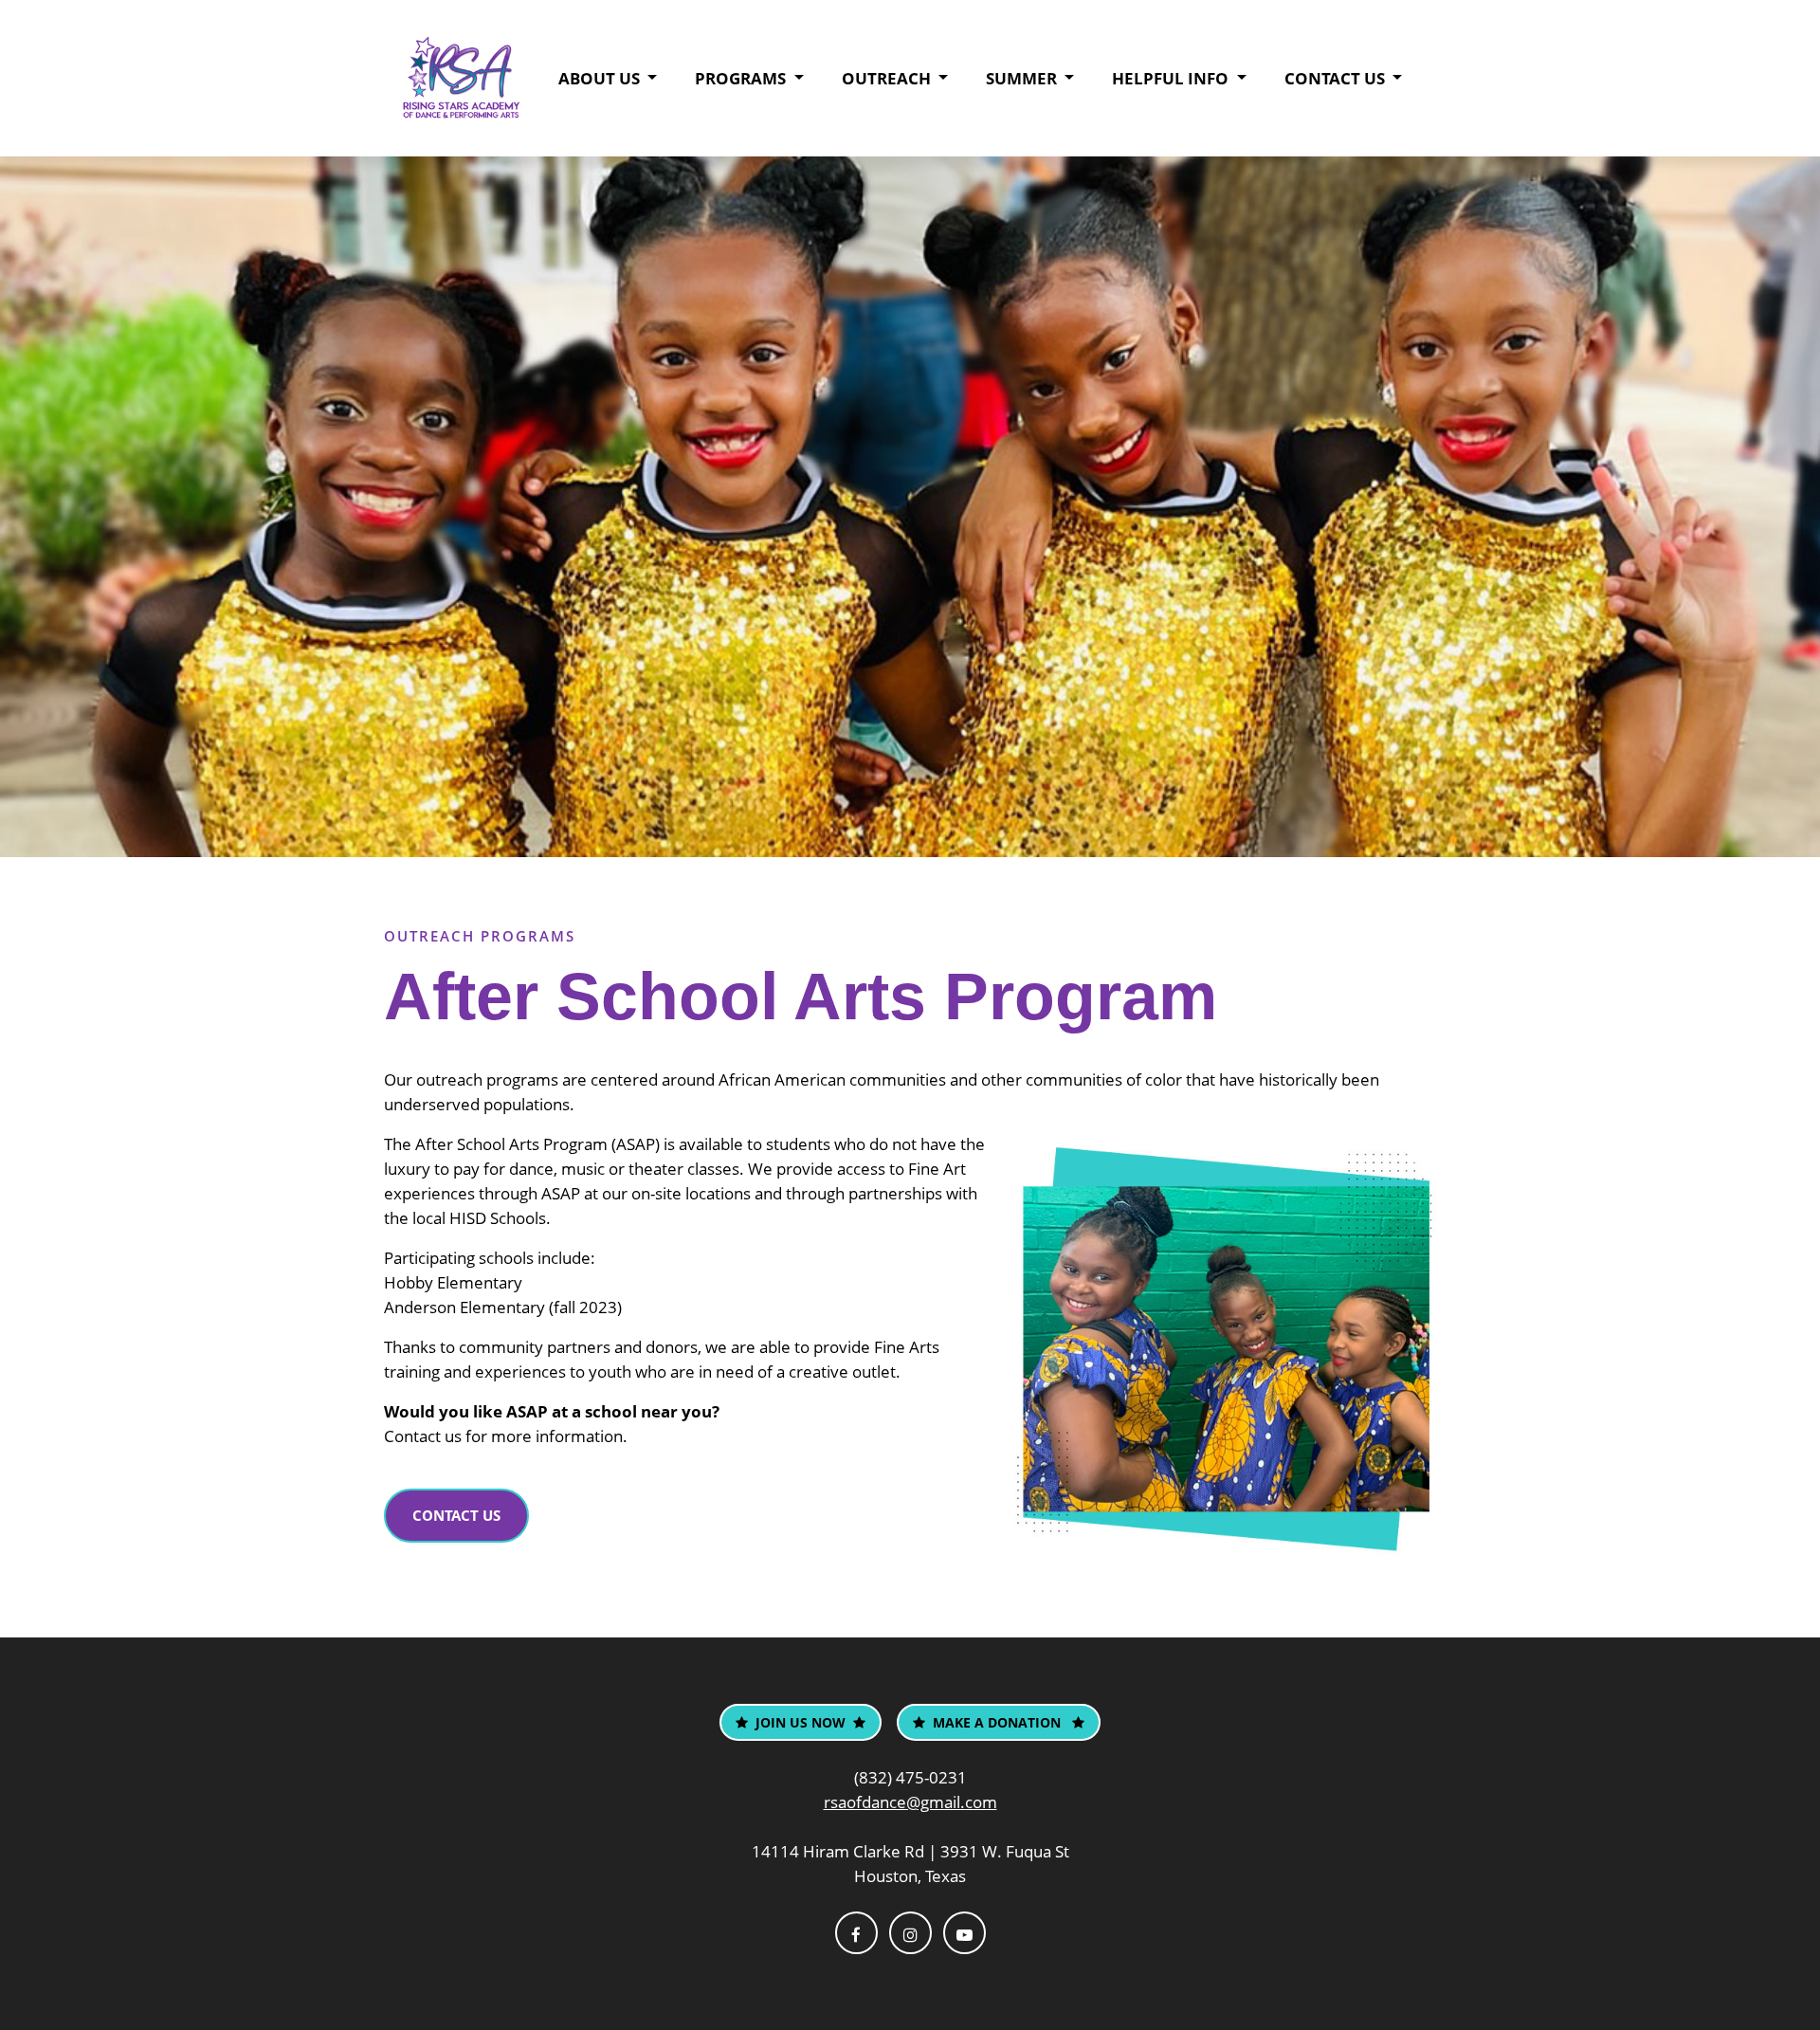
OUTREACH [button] (888, 78)
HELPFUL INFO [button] (1172, 78)
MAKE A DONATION (999, 1722)
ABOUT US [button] (601, 78)
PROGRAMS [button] (742, 78)
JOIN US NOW (801, 1722)
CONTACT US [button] (1337, 78)
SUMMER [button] (1023, 78)
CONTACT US (456, 1515)
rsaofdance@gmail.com (910, 1802)
